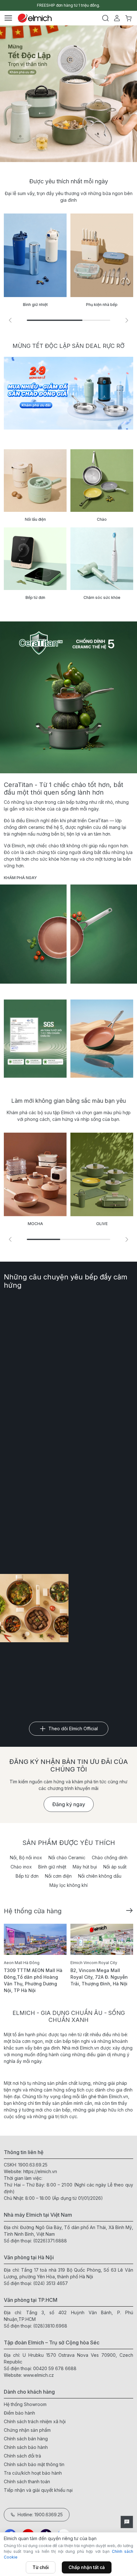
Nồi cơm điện (58, 1876)
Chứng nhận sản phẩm (27, 2430)
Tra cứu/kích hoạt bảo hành (33, 2473)
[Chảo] (102, 481)
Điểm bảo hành (19, 2413)
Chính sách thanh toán (27, 2481)
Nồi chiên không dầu (100, 1876)
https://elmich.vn (40, 2171)
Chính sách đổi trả (22, 2456)
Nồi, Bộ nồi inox (26, 1857)
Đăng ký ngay (69, 1804)
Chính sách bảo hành (26, 2447)
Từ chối (41, 2567)
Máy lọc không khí (68, 1885)
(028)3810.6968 (50, 2326)
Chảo (102, 519)
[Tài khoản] (117, 18)
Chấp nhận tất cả (87, 2567)
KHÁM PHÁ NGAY (20, 878)
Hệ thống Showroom (25, 2404)
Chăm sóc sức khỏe (102, 597)
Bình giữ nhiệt (52, 1867)
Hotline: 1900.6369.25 (40, 2515)
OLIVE (102, 1224)
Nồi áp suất (115, 1867)
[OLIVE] (102, 1174)
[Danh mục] (8, 18)
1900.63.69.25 (33, 2165)
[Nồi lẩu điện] (35, 481)
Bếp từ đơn (35, 597)
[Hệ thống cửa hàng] (129, 1910)
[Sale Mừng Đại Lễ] (68, 393)
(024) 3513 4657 (50, 2283)
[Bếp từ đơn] (35, 559)
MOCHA (35, 1224)
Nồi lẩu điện (35, 519)
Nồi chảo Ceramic (67, 1857)
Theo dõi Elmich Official (73, 1729)
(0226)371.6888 (50, 2241)
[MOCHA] (35, 1174)
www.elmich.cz (39, 2375)
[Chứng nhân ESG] (35, 1039)
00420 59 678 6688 (55, 2368)
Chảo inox (21, 1867)
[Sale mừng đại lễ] (68, 94)
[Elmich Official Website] (35, 18)
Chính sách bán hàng (26, 2439)
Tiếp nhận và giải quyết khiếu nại (38, 2490)
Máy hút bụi (85, 1867)
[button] (127, 320)
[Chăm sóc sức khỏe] (102, 559)
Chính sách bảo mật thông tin (34, 2464)
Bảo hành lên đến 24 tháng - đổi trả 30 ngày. (69, 5)
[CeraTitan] (102, 1039)
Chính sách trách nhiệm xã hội (35, 2421)
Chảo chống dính (110, 1857)
